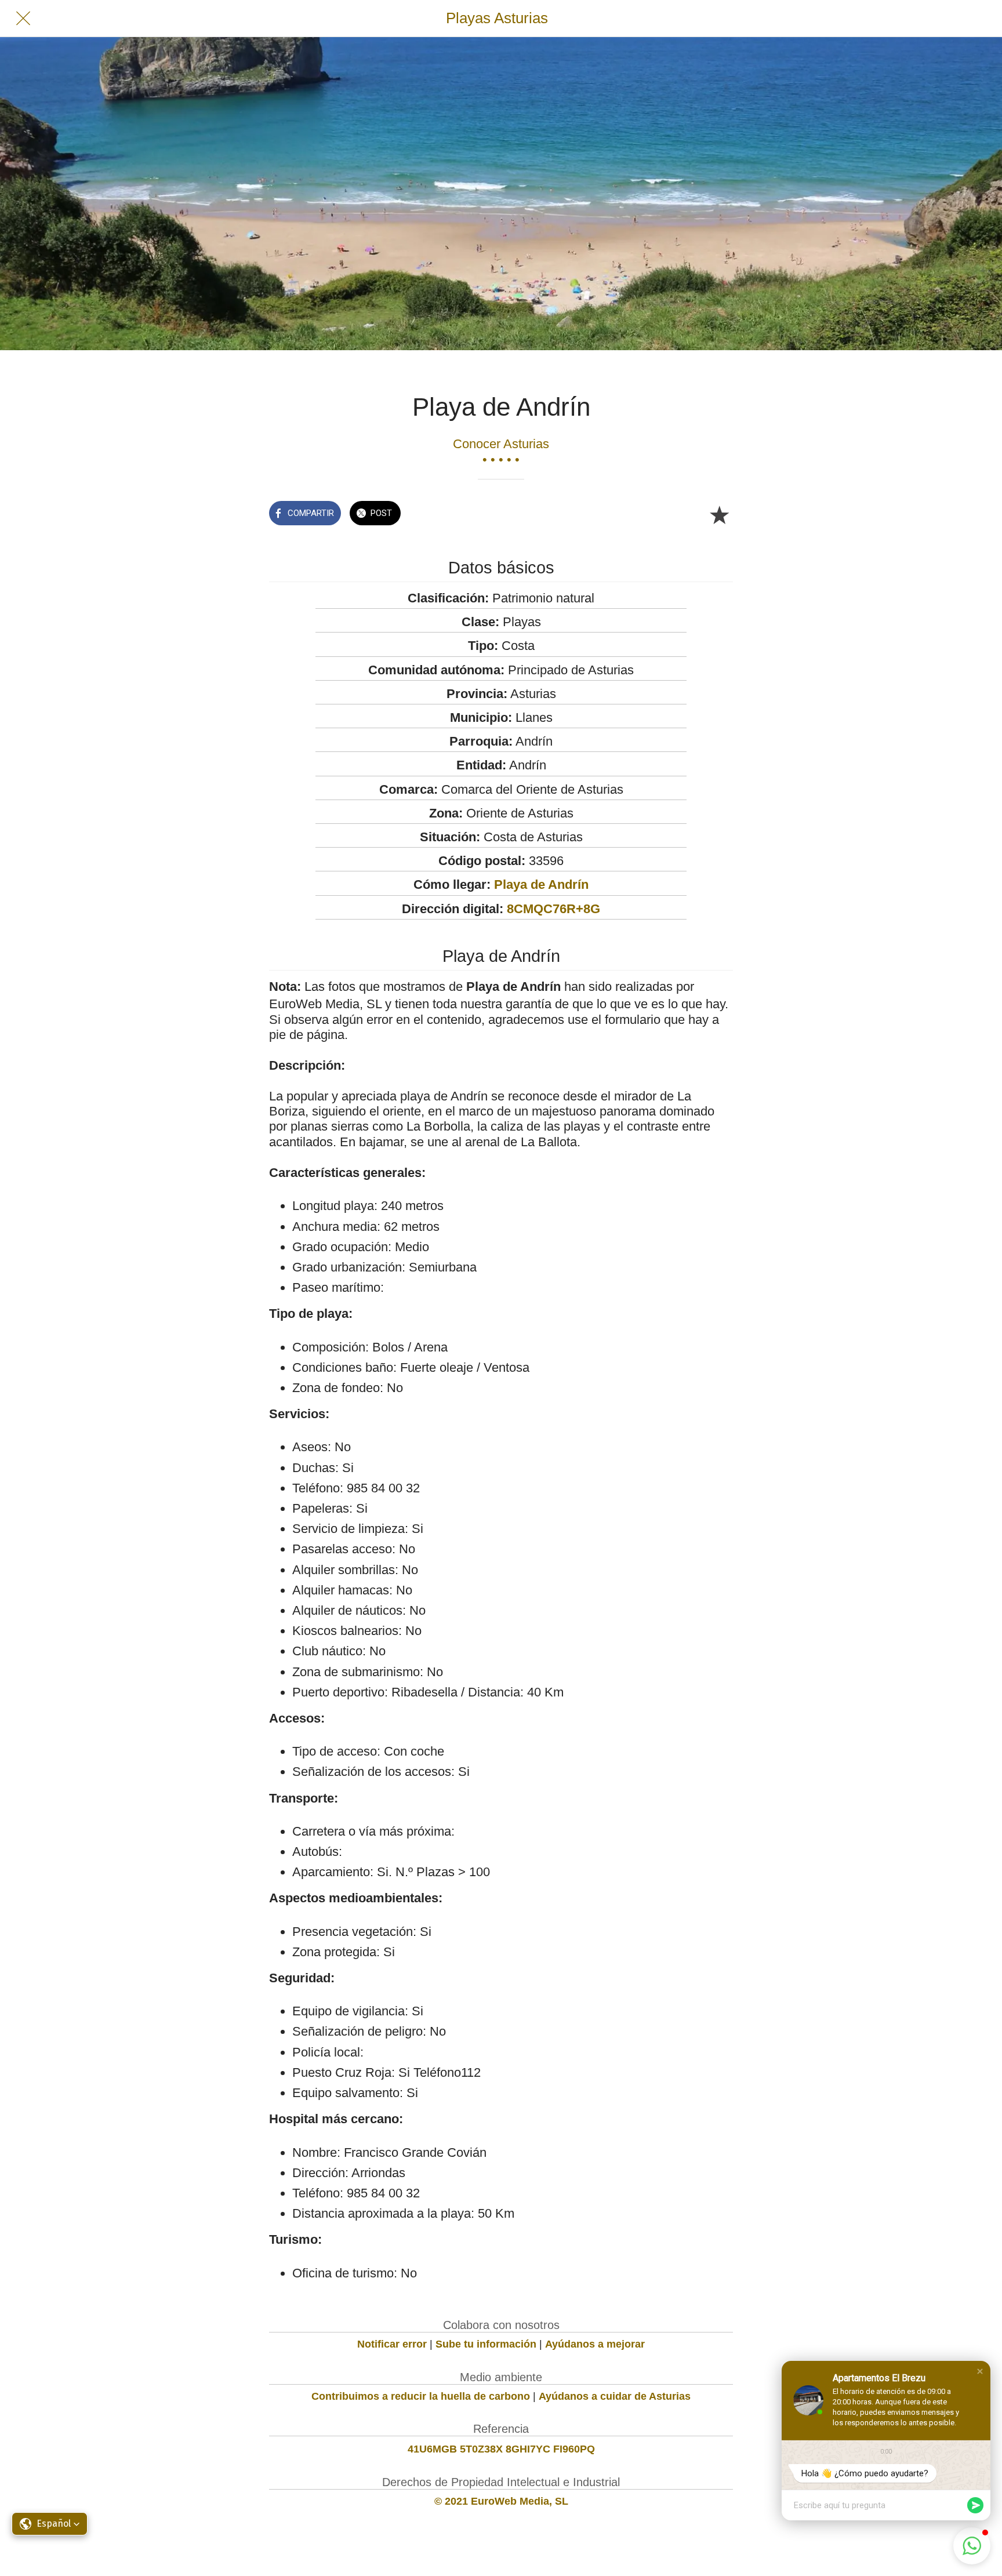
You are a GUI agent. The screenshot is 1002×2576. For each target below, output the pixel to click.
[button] (980, 2371)
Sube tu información (486, 2344)
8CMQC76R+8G (553, 909)
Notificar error (392, 2344)
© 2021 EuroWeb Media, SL (501, 2501)
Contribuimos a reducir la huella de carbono (421, 2396)
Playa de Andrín (541, 884)
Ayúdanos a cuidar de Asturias (615, 2396)
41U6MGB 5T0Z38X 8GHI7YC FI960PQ (501, 2449)
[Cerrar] (23, 19)
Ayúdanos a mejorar (595, 2344)
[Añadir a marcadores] (719, 514)
